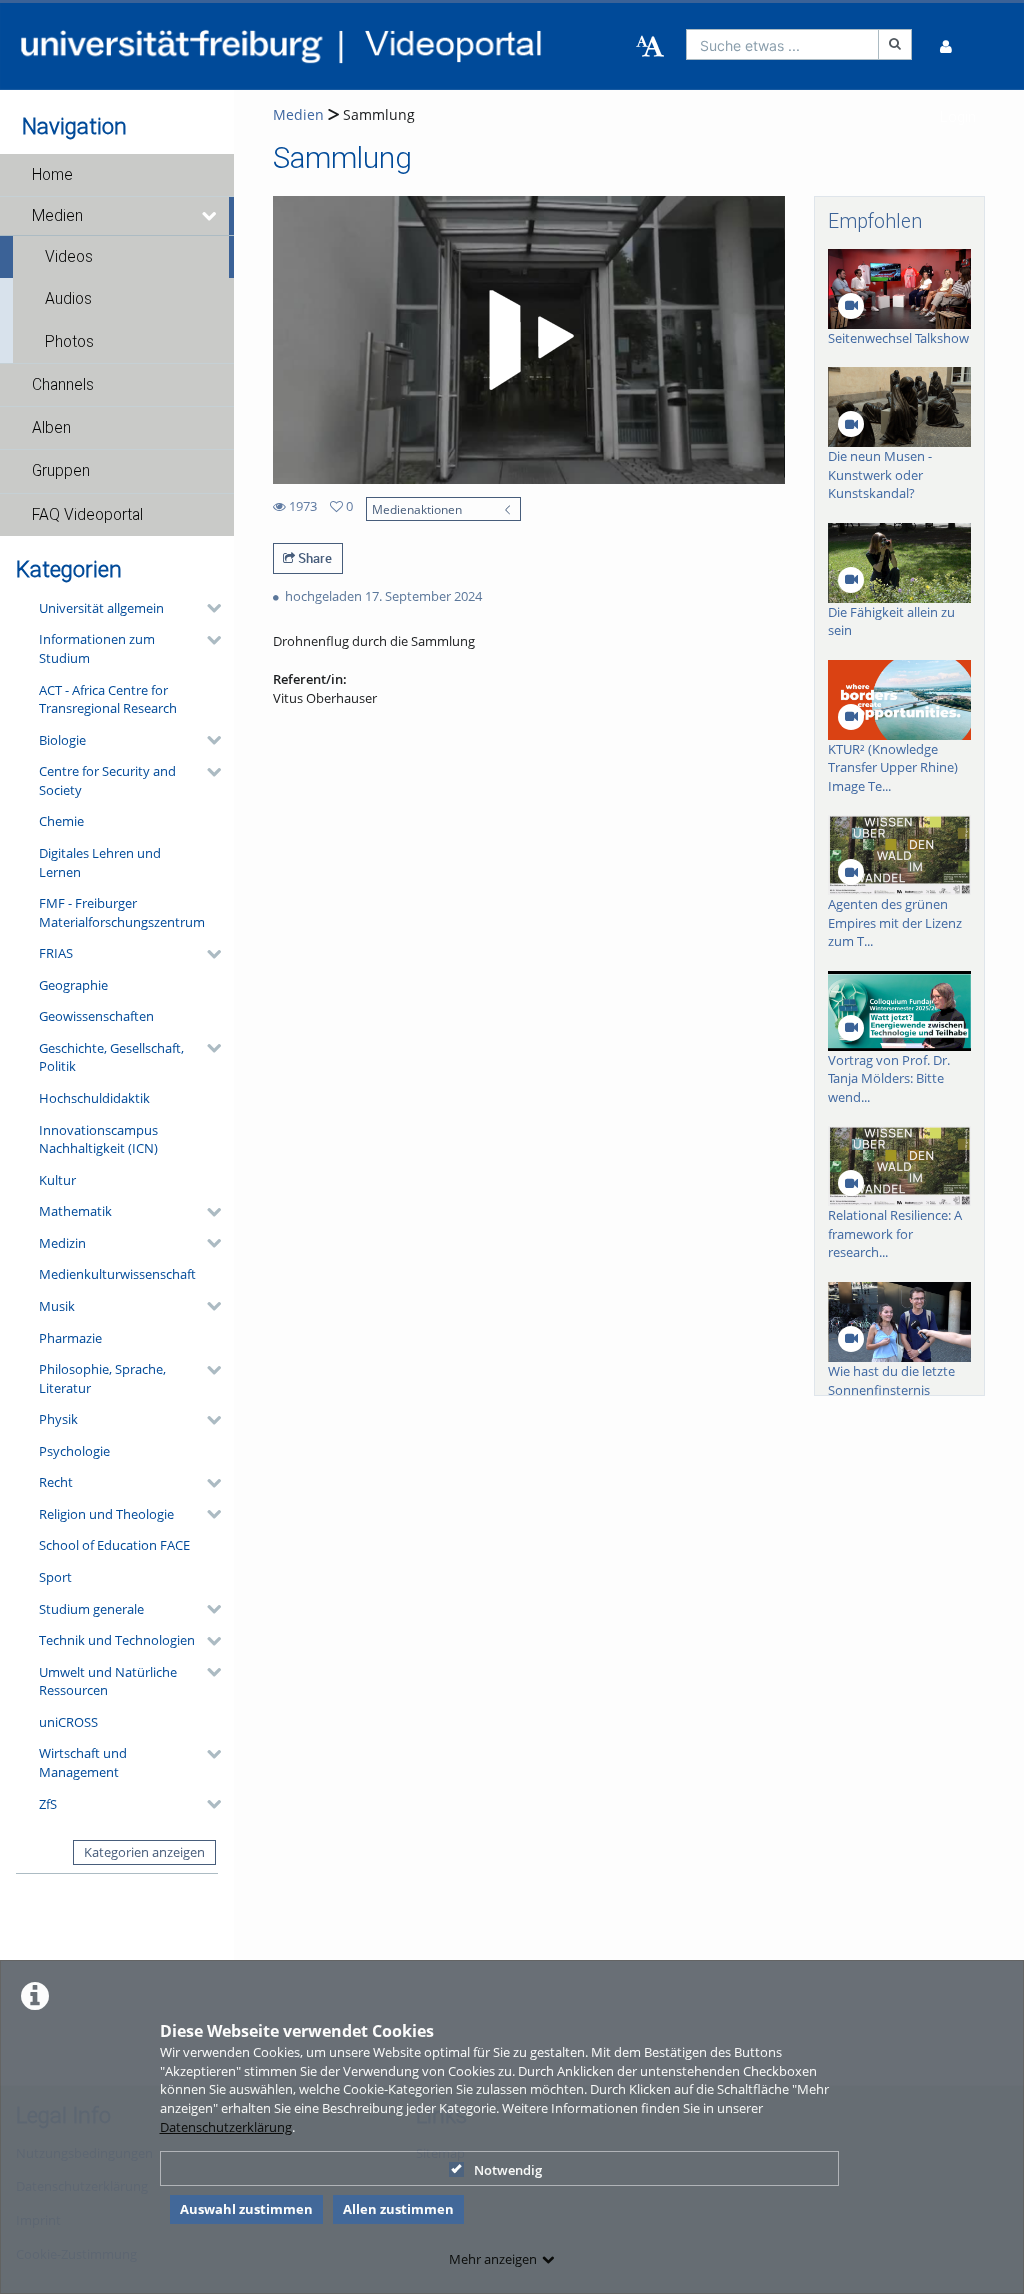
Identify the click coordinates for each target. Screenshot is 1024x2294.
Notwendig (508, 2170)
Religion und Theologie (106, 1514)
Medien (57, 216)
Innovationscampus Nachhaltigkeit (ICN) (98, 1139)
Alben (51, 428)
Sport (55, 1577)
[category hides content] (208, 608)
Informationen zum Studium (97, 648)
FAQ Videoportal (87, 515)
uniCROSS (68, 1722)
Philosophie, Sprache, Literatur (102, 1378)
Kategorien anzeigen (144, 1852)
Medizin (62, 1243)
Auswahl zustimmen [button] (246, 2209)
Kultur (57, 1180)
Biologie (62, 740)
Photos (69, 342)
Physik (58, 1419)
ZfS (48, 1804)
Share (313, 558)
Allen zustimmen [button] (398, 2209)
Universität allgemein (101, 608)
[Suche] (895, 44)
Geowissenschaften (96, 1016)
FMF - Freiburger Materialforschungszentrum (122, 912)
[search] (783, 44)
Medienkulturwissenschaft (117, 1274)
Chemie (61, 821)
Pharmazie (70, 1338)
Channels (63, 385)
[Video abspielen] (528, 340)
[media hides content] (210, 216)
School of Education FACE (114, 1545)
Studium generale (91, 1609)
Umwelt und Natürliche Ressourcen (108, 1681)
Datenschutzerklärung (226, 2127)
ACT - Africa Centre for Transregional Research (108, 699)
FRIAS (56, 953)
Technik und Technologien (117, 1640)
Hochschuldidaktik (94, 1098)
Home (52, 175)
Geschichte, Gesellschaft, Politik (111, 1057)
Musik (57, 1306)
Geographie (73, 985)
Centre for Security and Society (107, 780)
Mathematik (75, 1211)
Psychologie (74, 1451)
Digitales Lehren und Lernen (100, 862)
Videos (69, 257)
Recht (56, 1482)
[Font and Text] (650, 47)
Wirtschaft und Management (83, 1762)
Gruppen (61, 471)
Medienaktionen (417, 509)
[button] (117, 175)
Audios (68, 299)
